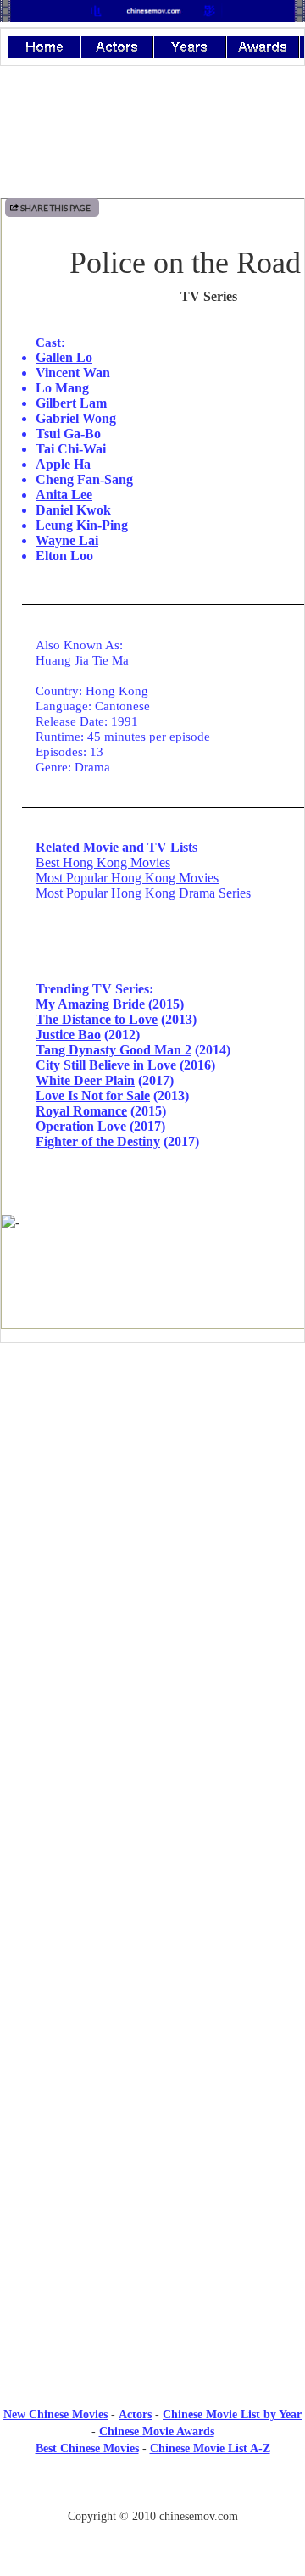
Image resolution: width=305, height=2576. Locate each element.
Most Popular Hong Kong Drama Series (143, 893)
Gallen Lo (64, 357)
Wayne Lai (67, 540)
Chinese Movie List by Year (232, 2415)
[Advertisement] (152, 1495)
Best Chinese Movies (87, 2448)
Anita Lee (64, 495)
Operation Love (81, 1126)
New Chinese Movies (55, 2415)
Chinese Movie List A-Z (210, 2448)
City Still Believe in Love (106, 1065)
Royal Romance (81, 1111)
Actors (135, 2415)
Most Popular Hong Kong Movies (127, 878)
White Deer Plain (85, 1080)
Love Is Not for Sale (93, 1096)
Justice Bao (68, 1035)
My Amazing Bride (90, 1004)
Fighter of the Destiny (98, 1141)
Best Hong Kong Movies (103, 862)
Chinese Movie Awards (157, 2431)
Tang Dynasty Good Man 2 (114, 1050)
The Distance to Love (97, 1019)
